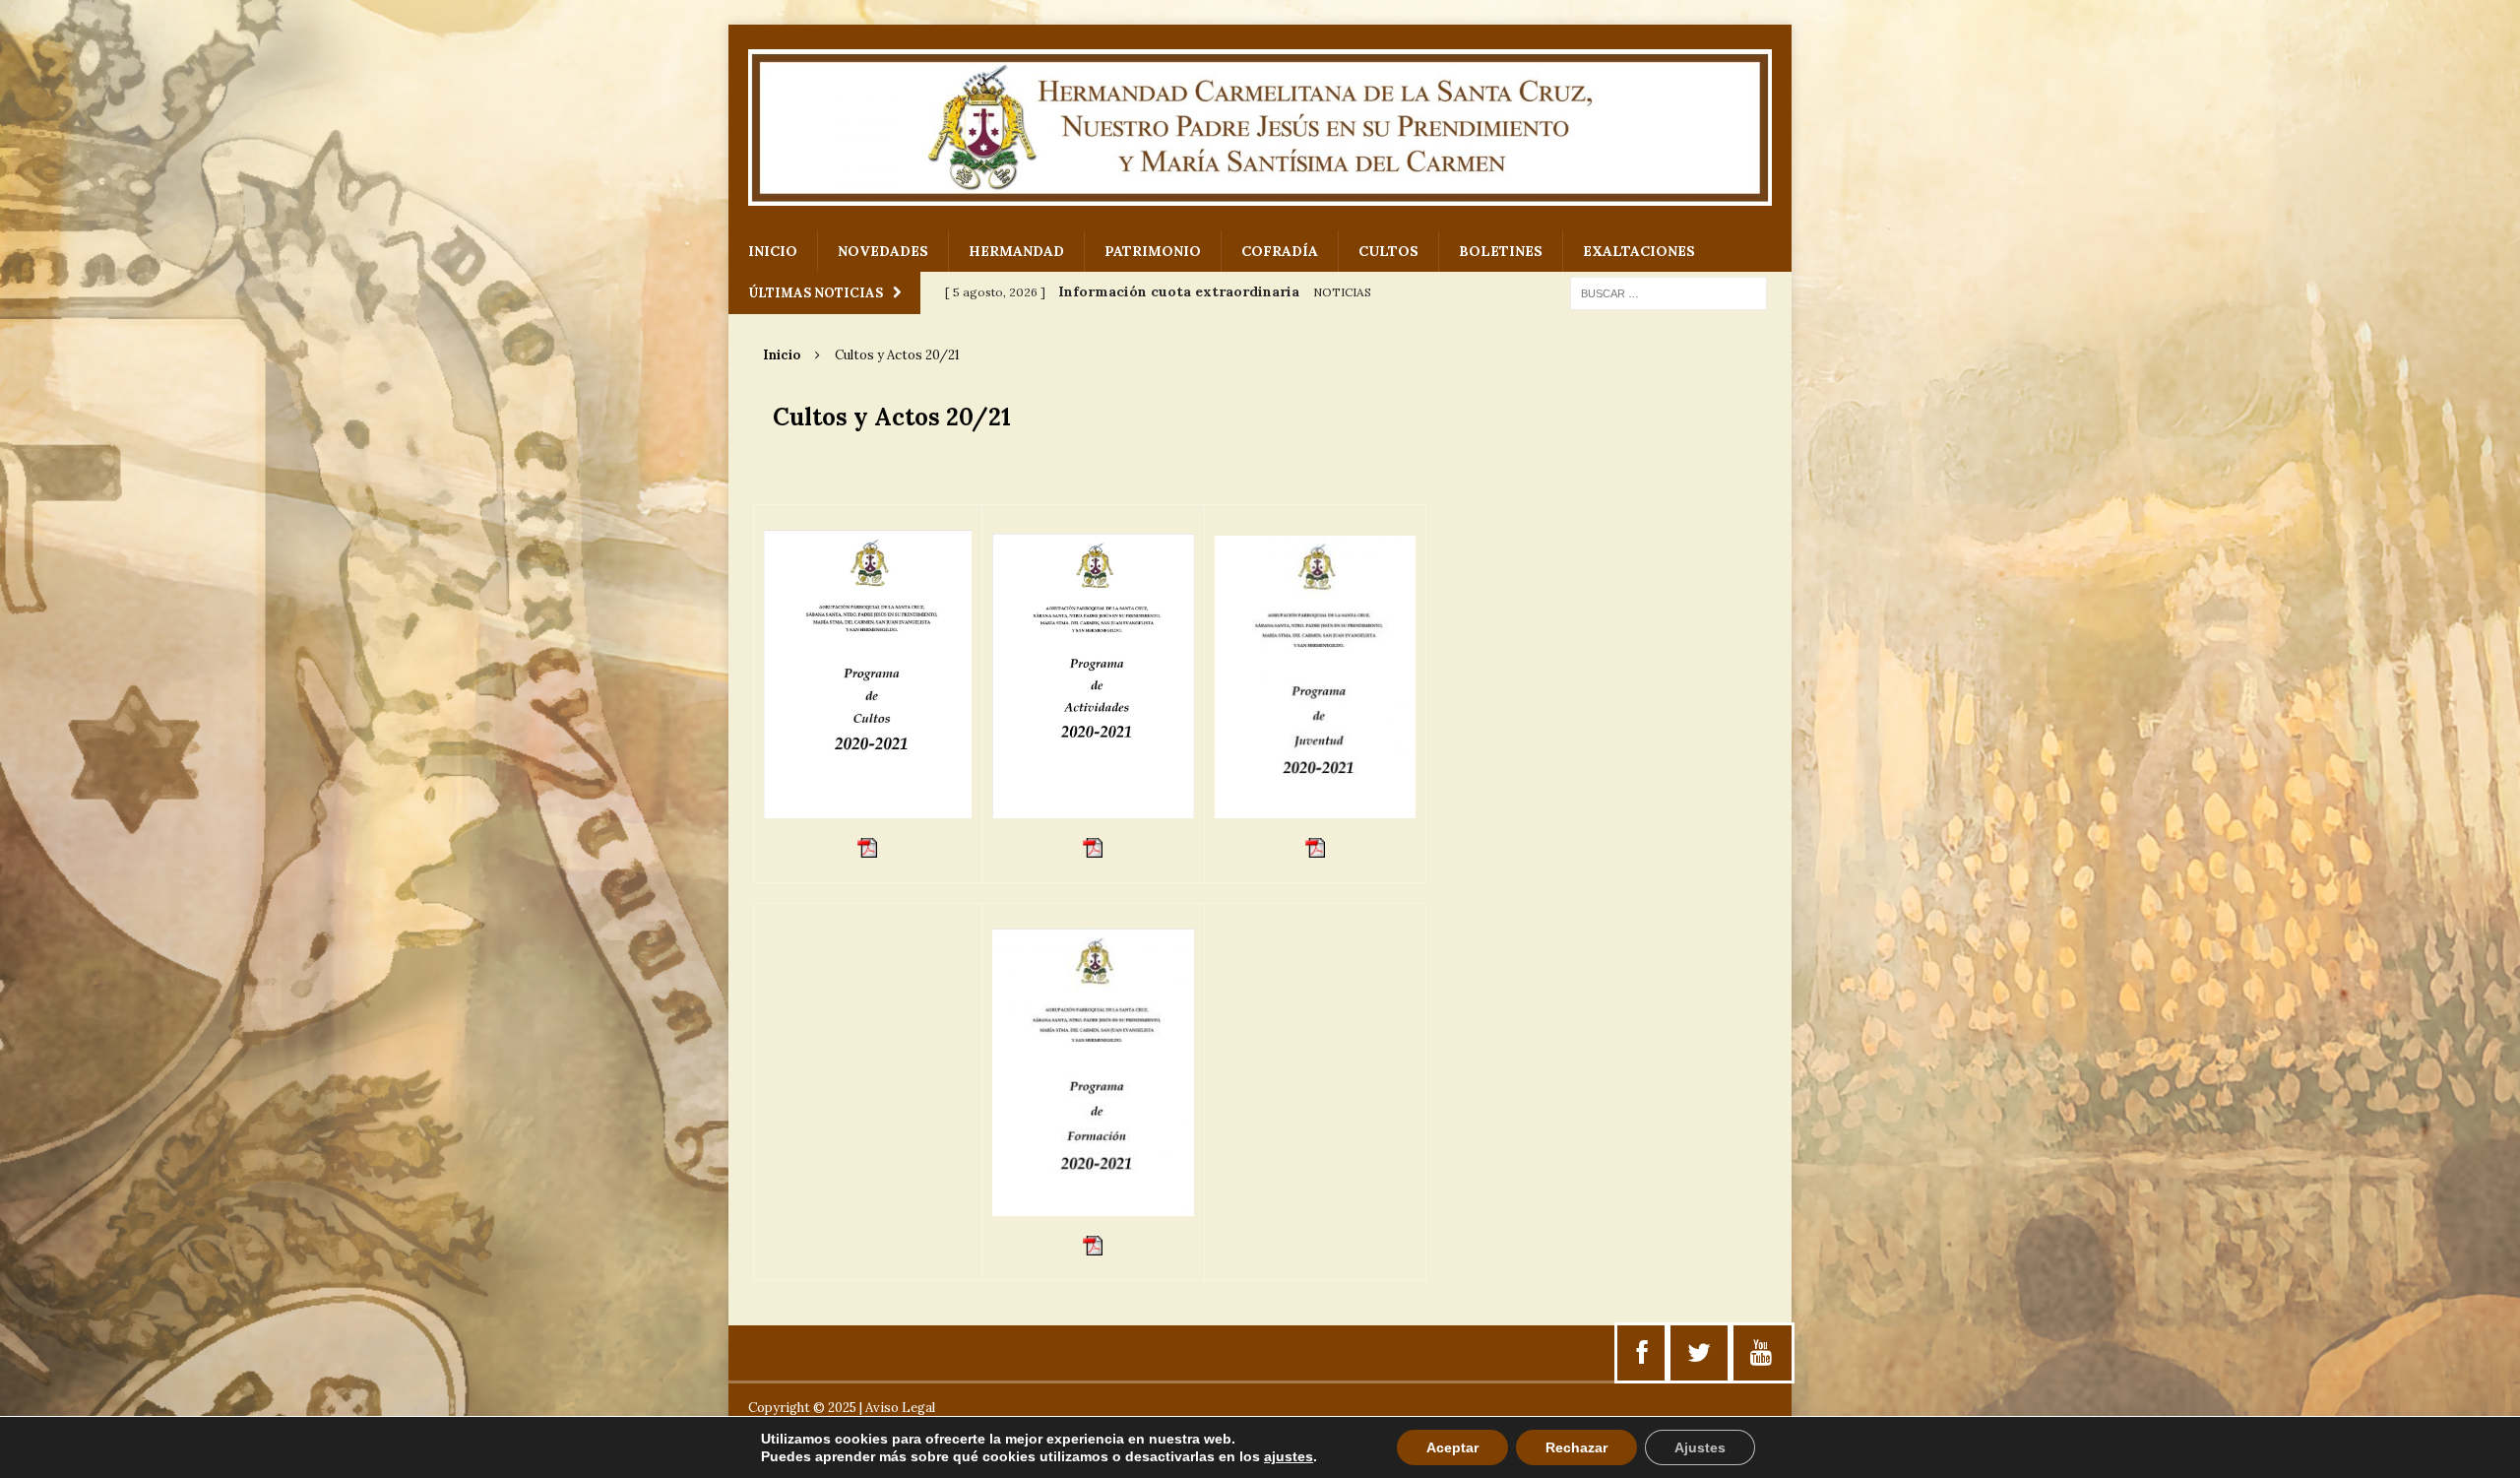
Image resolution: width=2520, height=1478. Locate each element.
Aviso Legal (900, 1408)
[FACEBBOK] (1642, 1353)
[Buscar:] (1669, 292)
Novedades (883, 251)
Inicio (773, 251)
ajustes (1289, 1456)
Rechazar (1576, 1447)
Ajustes (1700, 1447)
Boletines (1501, 251)
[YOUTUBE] (1761, 1353)
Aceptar (1452, 1447)
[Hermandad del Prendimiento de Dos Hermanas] (1260, 128)
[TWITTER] (1699, 1353)
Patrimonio (1153, 251)
